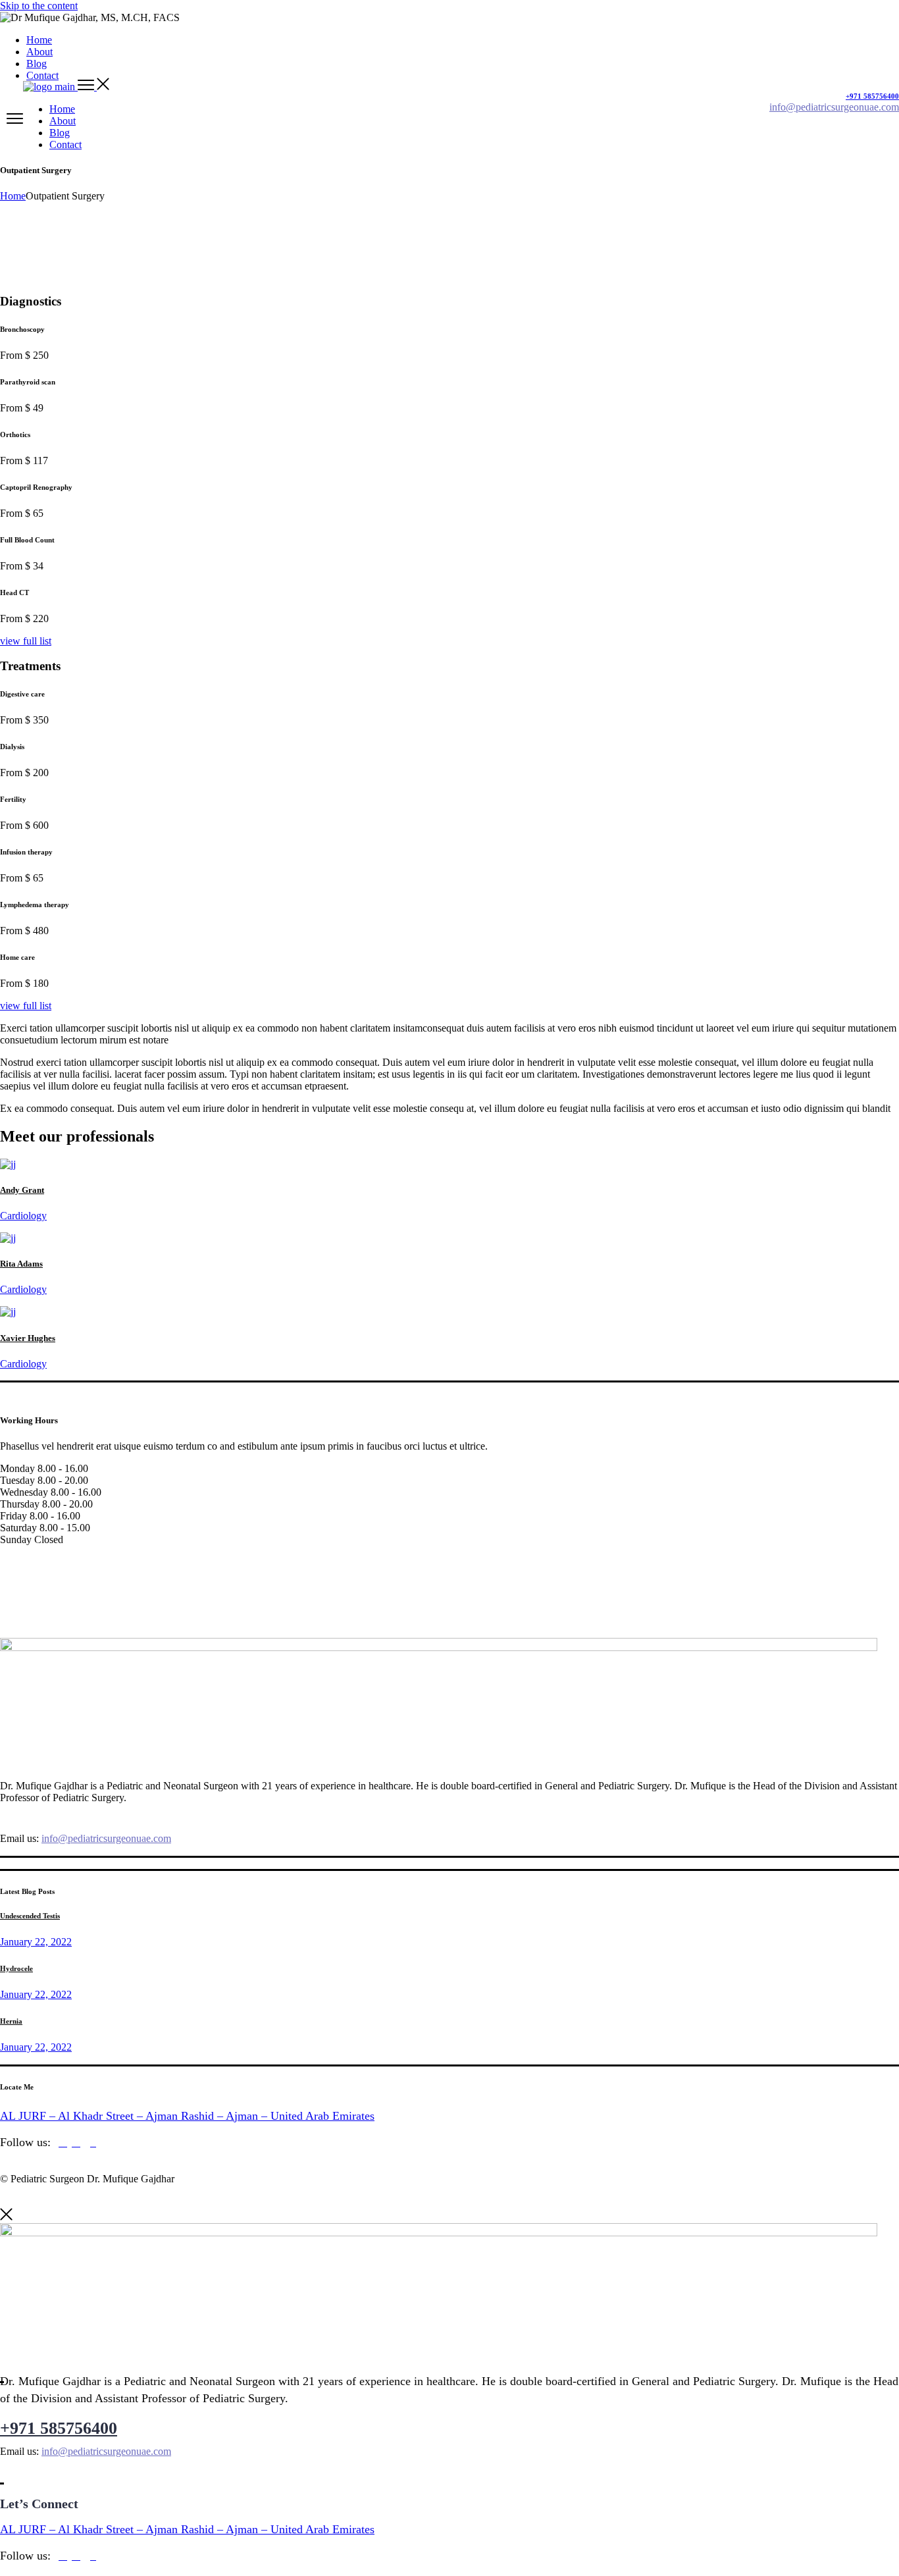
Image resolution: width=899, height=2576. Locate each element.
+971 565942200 (59, 1815)
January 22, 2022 (36, 1942)
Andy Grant (22, 1190)
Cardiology (23, 1216)
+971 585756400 (59, 2428)
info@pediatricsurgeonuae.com (106, 1838)
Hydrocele (16, 1968)
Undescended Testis (30, 1916)
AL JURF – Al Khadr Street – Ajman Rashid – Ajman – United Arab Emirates (187, 2116)
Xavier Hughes (28, 1338)
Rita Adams (21, 1264)
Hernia (11, 2021)
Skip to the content (39, 6)
